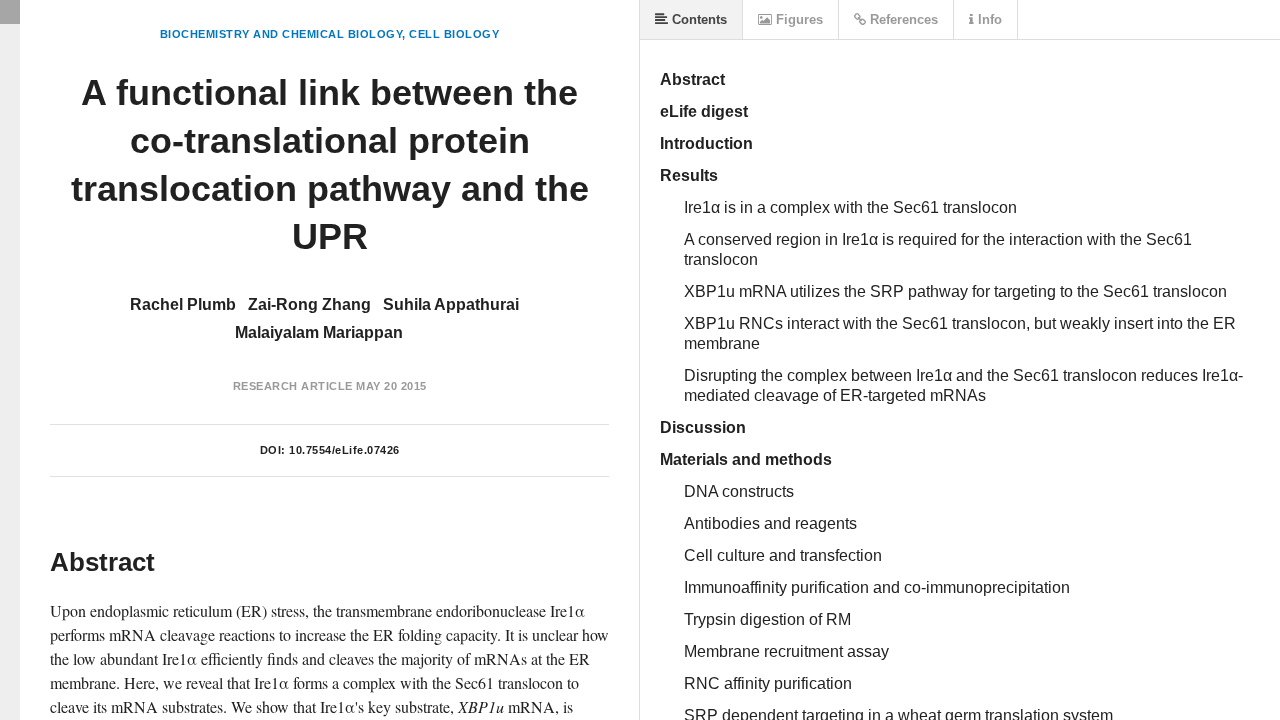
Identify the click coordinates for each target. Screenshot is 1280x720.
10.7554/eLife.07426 (344, 450)
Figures (797, 19)
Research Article (293, 386)
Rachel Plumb (183, 304)
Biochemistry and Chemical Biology (281, 34)
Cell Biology (454, 34)
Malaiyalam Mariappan (319, 332)
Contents (697, 19)
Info (988, 19)
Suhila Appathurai (451, 304)
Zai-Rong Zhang (309, 304)
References (902, 19)
